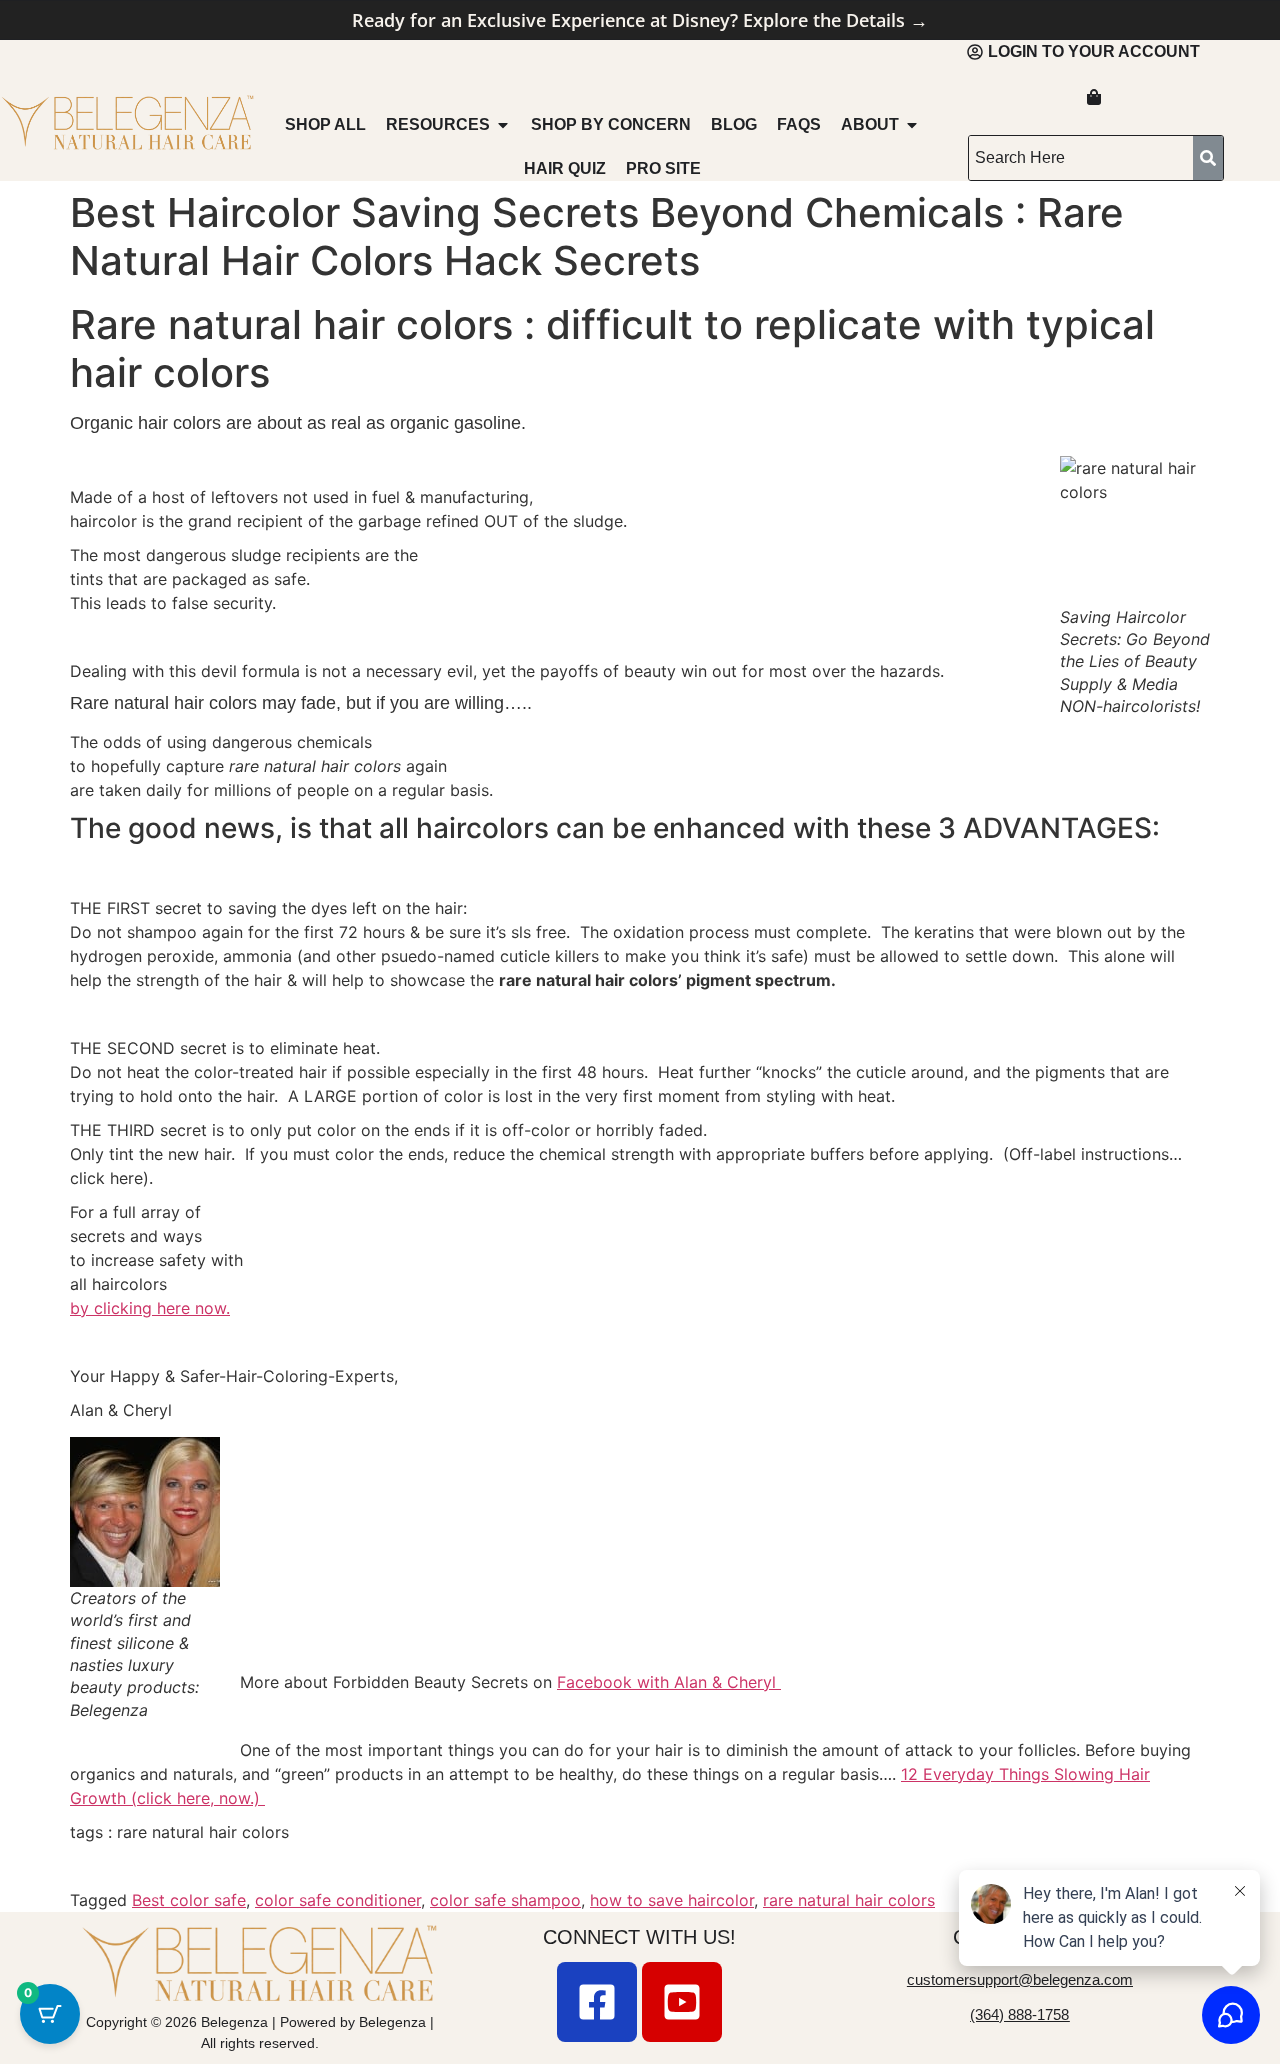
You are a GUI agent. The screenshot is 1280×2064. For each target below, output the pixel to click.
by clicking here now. (150, 1308)
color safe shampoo (505, 1900)
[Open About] (912, 125)
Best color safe (189, 1900)
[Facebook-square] (597, 2002)
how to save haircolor (672, 1900)
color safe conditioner (338, 1900)
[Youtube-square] (682, 2002)
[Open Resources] (503, 125)
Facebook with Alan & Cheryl (669, 1682)
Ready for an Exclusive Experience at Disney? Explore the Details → (640, 20)
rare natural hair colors (849, 1900)
